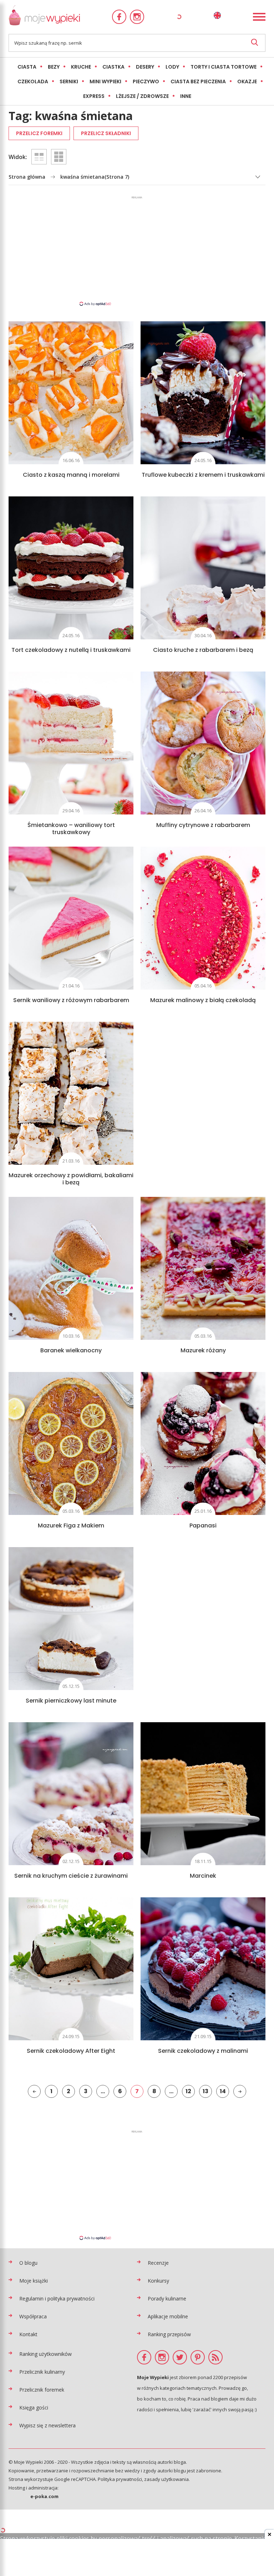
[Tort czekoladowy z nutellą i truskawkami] (71, 568)
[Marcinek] (203, 1794)
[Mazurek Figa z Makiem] (71, 1443)
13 (205, 2091)
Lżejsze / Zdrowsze (142, 96)
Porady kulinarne (167, 2298)
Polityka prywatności (120, 2479)
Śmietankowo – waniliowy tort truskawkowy (71, 829)
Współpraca (33, 2316)
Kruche (81, 67)
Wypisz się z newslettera (47, 2425)
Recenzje (158, 2263)
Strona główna (27, 177)
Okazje (247, 81)
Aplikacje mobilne (168, 2316)
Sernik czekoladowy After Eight (71, 2051)
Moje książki (34, 2281)
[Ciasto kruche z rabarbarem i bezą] (203, 568)
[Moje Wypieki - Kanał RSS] (215, 2357)
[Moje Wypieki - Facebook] (119, 17)
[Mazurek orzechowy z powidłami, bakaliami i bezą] (71, 1093)
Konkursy (158, 2281)
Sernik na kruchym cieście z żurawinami (71, 1876)
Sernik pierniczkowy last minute (71, 1701)
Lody (172, 67)
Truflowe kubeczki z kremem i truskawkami (203, 475)
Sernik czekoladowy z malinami (203, 2051)
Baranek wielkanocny (71, 1350)
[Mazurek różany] (203, 1268)
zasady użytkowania (166, 2479)
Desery (145, 67)
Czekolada (33, 81)
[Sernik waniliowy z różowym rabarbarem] (71, 918)
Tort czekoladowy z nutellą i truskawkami (71, 650)
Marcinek (203, 1876)
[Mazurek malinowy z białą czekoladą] (203, 918)
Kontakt (28, 2334)
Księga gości (34, 2407)
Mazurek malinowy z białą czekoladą (203, 1000)
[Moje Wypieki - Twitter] (180, 2357)
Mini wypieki (105, 81)
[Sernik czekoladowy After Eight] (71, 1969)
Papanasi (203, 1525)
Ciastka (113, 67)
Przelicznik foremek (42, 2390)
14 (223, 2091)
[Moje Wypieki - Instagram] (137, 17)
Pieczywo (146, 81)
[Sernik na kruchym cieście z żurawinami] (71, 1794)
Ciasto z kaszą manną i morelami (71, 475)
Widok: (18, 157)
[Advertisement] (137, 251)
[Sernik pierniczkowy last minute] (71, 1619)
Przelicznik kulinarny (42, 2372)
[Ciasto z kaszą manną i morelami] (71, 393)
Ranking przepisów (169, 2334)
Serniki (69, 81)
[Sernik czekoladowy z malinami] (203, 1969)
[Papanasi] (203, 1443)
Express (94, 96)
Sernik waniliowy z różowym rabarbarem (71, 1000)
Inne (186, 96)
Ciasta (27, 67)
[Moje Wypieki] (44, 17)
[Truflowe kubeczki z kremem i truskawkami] (203, 393)
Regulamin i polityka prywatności (57, 2298)
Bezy (54, 67)
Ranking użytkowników (45, 2354)
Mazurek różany (203, 1350)
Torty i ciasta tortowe (224, 67)
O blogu (28, 2263)
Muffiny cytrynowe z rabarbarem (203, 825)
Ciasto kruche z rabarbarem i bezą (203, 650)
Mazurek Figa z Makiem (71, 1525)
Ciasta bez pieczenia (198, 81)
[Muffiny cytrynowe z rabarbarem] (203, 743)
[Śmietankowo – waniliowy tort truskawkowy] (71, 743)
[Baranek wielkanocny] (71, 1268)
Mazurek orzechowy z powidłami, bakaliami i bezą (71, 1179)
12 (188, 2091)
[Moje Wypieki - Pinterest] (198, 2357)
